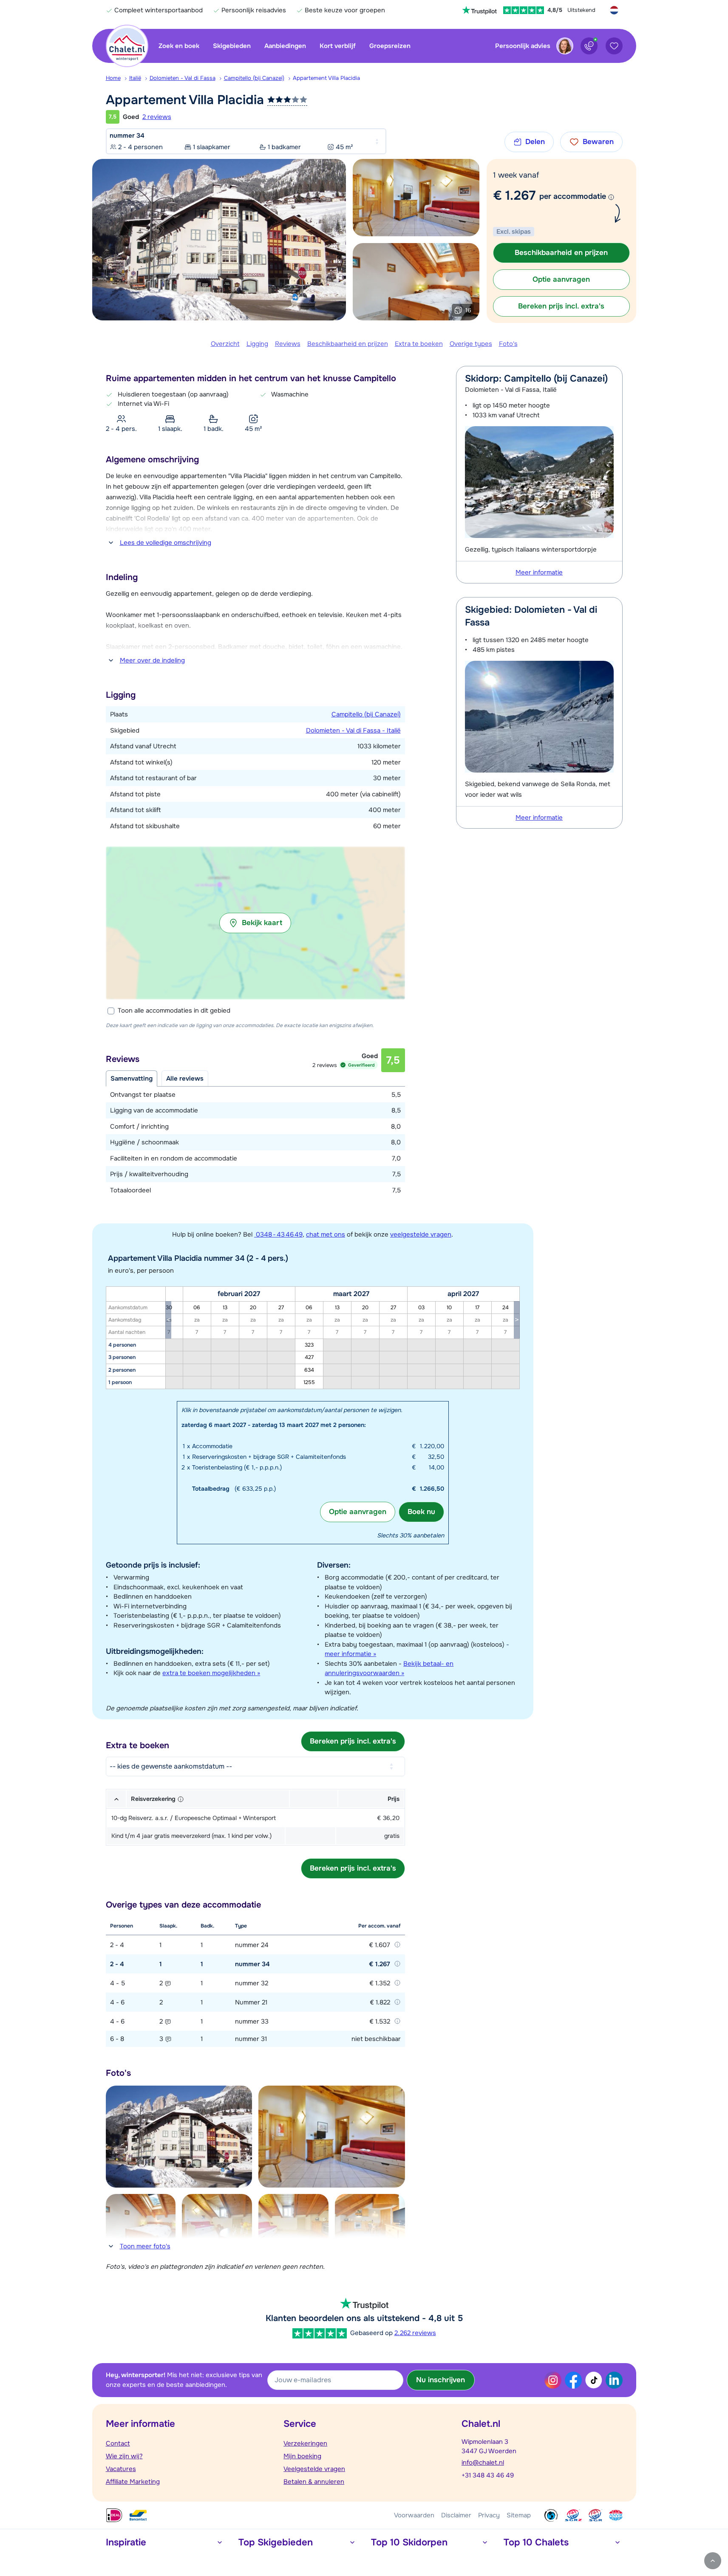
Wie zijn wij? (124, 2456)
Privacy (489, 2515)
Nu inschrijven (440, 2380)
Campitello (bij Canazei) (254, 78)
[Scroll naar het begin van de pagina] (713, 2561)
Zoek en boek (179, 46)
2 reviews (157, 117)
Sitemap (519, 2515)
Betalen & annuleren (314, 2482)
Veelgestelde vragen (314, 2469)
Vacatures (121, 2469)
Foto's (508, 344)
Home (113, 78)
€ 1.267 (514, 195)
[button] (255, 923)
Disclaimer (456, 2515)
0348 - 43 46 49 (278, 1234)
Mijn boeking (302, 2456)
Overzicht (225, 344)
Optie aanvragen (358, 1512)
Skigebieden (232, 46)
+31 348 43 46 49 (488, 2475)
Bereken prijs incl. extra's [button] (561, 306)
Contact (118, 2443)
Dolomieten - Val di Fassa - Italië (353, 730)
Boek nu (421, 1512)
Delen (535, 142)
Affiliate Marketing (133, 2482)
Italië (135, 78)
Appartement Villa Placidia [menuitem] (326, 78)
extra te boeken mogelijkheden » (211, 1673)
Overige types (471, 344)
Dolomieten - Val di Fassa (183, 78)
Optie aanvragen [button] (561, 279)
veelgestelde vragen (421, 1234)
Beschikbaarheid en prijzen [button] (561, 253)
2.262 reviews (415, 2333)
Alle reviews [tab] (185, 1079)
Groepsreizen (390, 46)
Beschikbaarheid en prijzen (348, 344)
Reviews (288, 344)
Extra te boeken (419, 344)
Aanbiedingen (285, 46)
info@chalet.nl (483, 2463)
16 (468, 310)
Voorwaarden (414, 2515)
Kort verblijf (338, 46)
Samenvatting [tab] (132, 1079)
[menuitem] (118, 78)
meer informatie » (350, 1654)
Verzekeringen (305, 2443)
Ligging (257, 344)
